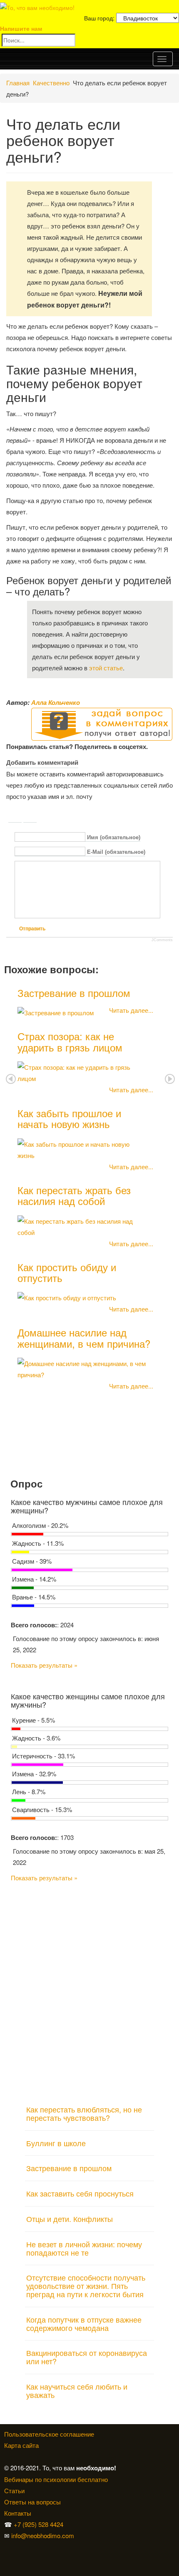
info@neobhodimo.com (43, 2535)
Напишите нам (21, 28)
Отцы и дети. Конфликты (70, 2219)
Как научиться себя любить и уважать (77, 2390)
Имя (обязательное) (114, 837)
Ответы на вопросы (32, 2502)
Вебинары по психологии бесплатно (56, 2479)
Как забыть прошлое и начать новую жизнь (69, 1118)
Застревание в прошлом (74, 993)
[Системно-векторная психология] (5, 2547)
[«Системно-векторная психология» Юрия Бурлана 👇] (7, 2558)
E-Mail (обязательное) (116, 852)
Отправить (32, 929)
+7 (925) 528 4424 (39, 2524)
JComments (162, 940)
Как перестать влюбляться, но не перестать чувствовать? (84, 2113)
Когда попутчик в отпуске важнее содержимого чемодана (84, 2323)
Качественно (51, 83)
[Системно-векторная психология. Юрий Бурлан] (7, 2547)
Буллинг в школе (56, 2143)
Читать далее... (131, 1010)
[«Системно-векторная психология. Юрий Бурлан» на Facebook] (5, 2558)
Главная (18, 83)
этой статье (106, 668)
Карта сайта (21, 2445)
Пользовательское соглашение (49, 2434)
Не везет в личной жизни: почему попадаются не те (84, 2248)
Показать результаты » (44, 1665)
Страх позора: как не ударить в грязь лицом (70, 1041)
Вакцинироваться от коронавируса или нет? (87, 2357)
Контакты (18, 2513)
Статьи (14, 2490)
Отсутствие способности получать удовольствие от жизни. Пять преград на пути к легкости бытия (86, 2286)
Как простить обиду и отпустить (67, 1272)
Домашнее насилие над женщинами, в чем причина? (84, 1338)
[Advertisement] (89, 1990)
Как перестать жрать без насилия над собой (74, 1195)
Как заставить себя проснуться (80, 2193)
